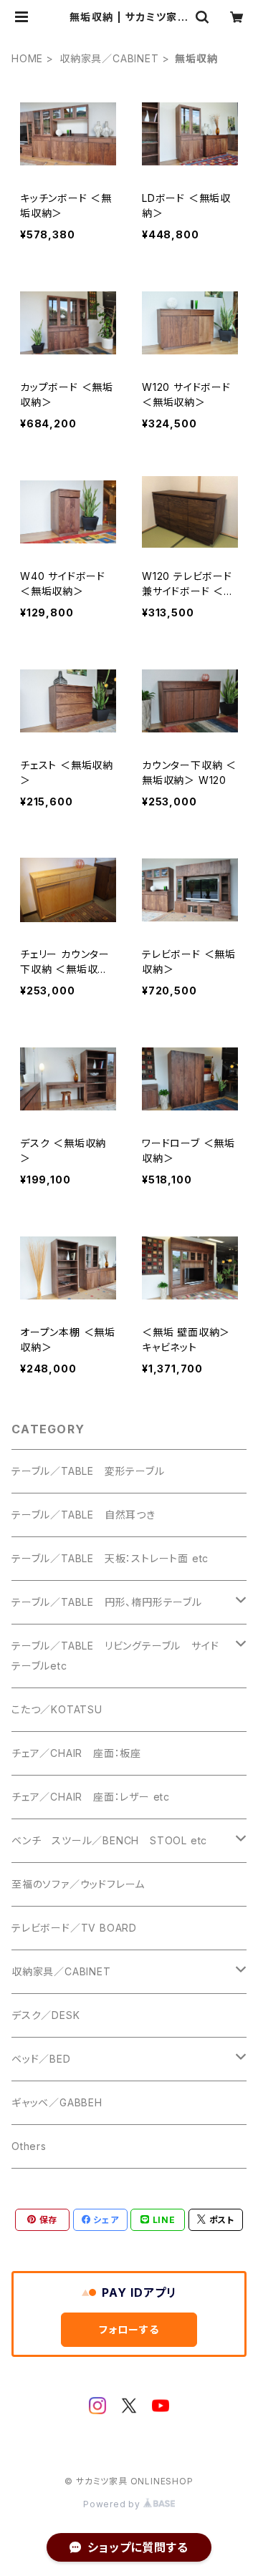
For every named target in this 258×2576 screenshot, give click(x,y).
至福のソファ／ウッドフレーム (78, 1884)
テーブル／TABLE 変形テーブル (88, 1471)
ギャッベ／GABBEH (57, 2102)
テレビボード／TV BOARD (74, 1928)
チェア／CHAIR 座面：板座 (76, 1753)
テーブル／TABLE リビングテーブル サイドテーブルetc (115, 1656)
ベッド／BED (41, 2059)
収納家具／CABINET (109, 58)
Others (29, 2146)
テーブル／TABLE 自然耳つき (83, 1515)
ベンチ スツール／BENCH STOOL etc (109, 1840)
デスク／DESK (46, 2015)
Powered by (113, 2504)
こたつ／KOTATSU (57, 1709)
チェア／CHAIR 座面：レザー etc (91, 1797)
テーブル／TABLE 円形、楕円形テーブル (107, 1602)
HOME (27, 58)
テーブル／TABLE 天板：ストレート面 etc (110, 1558)
